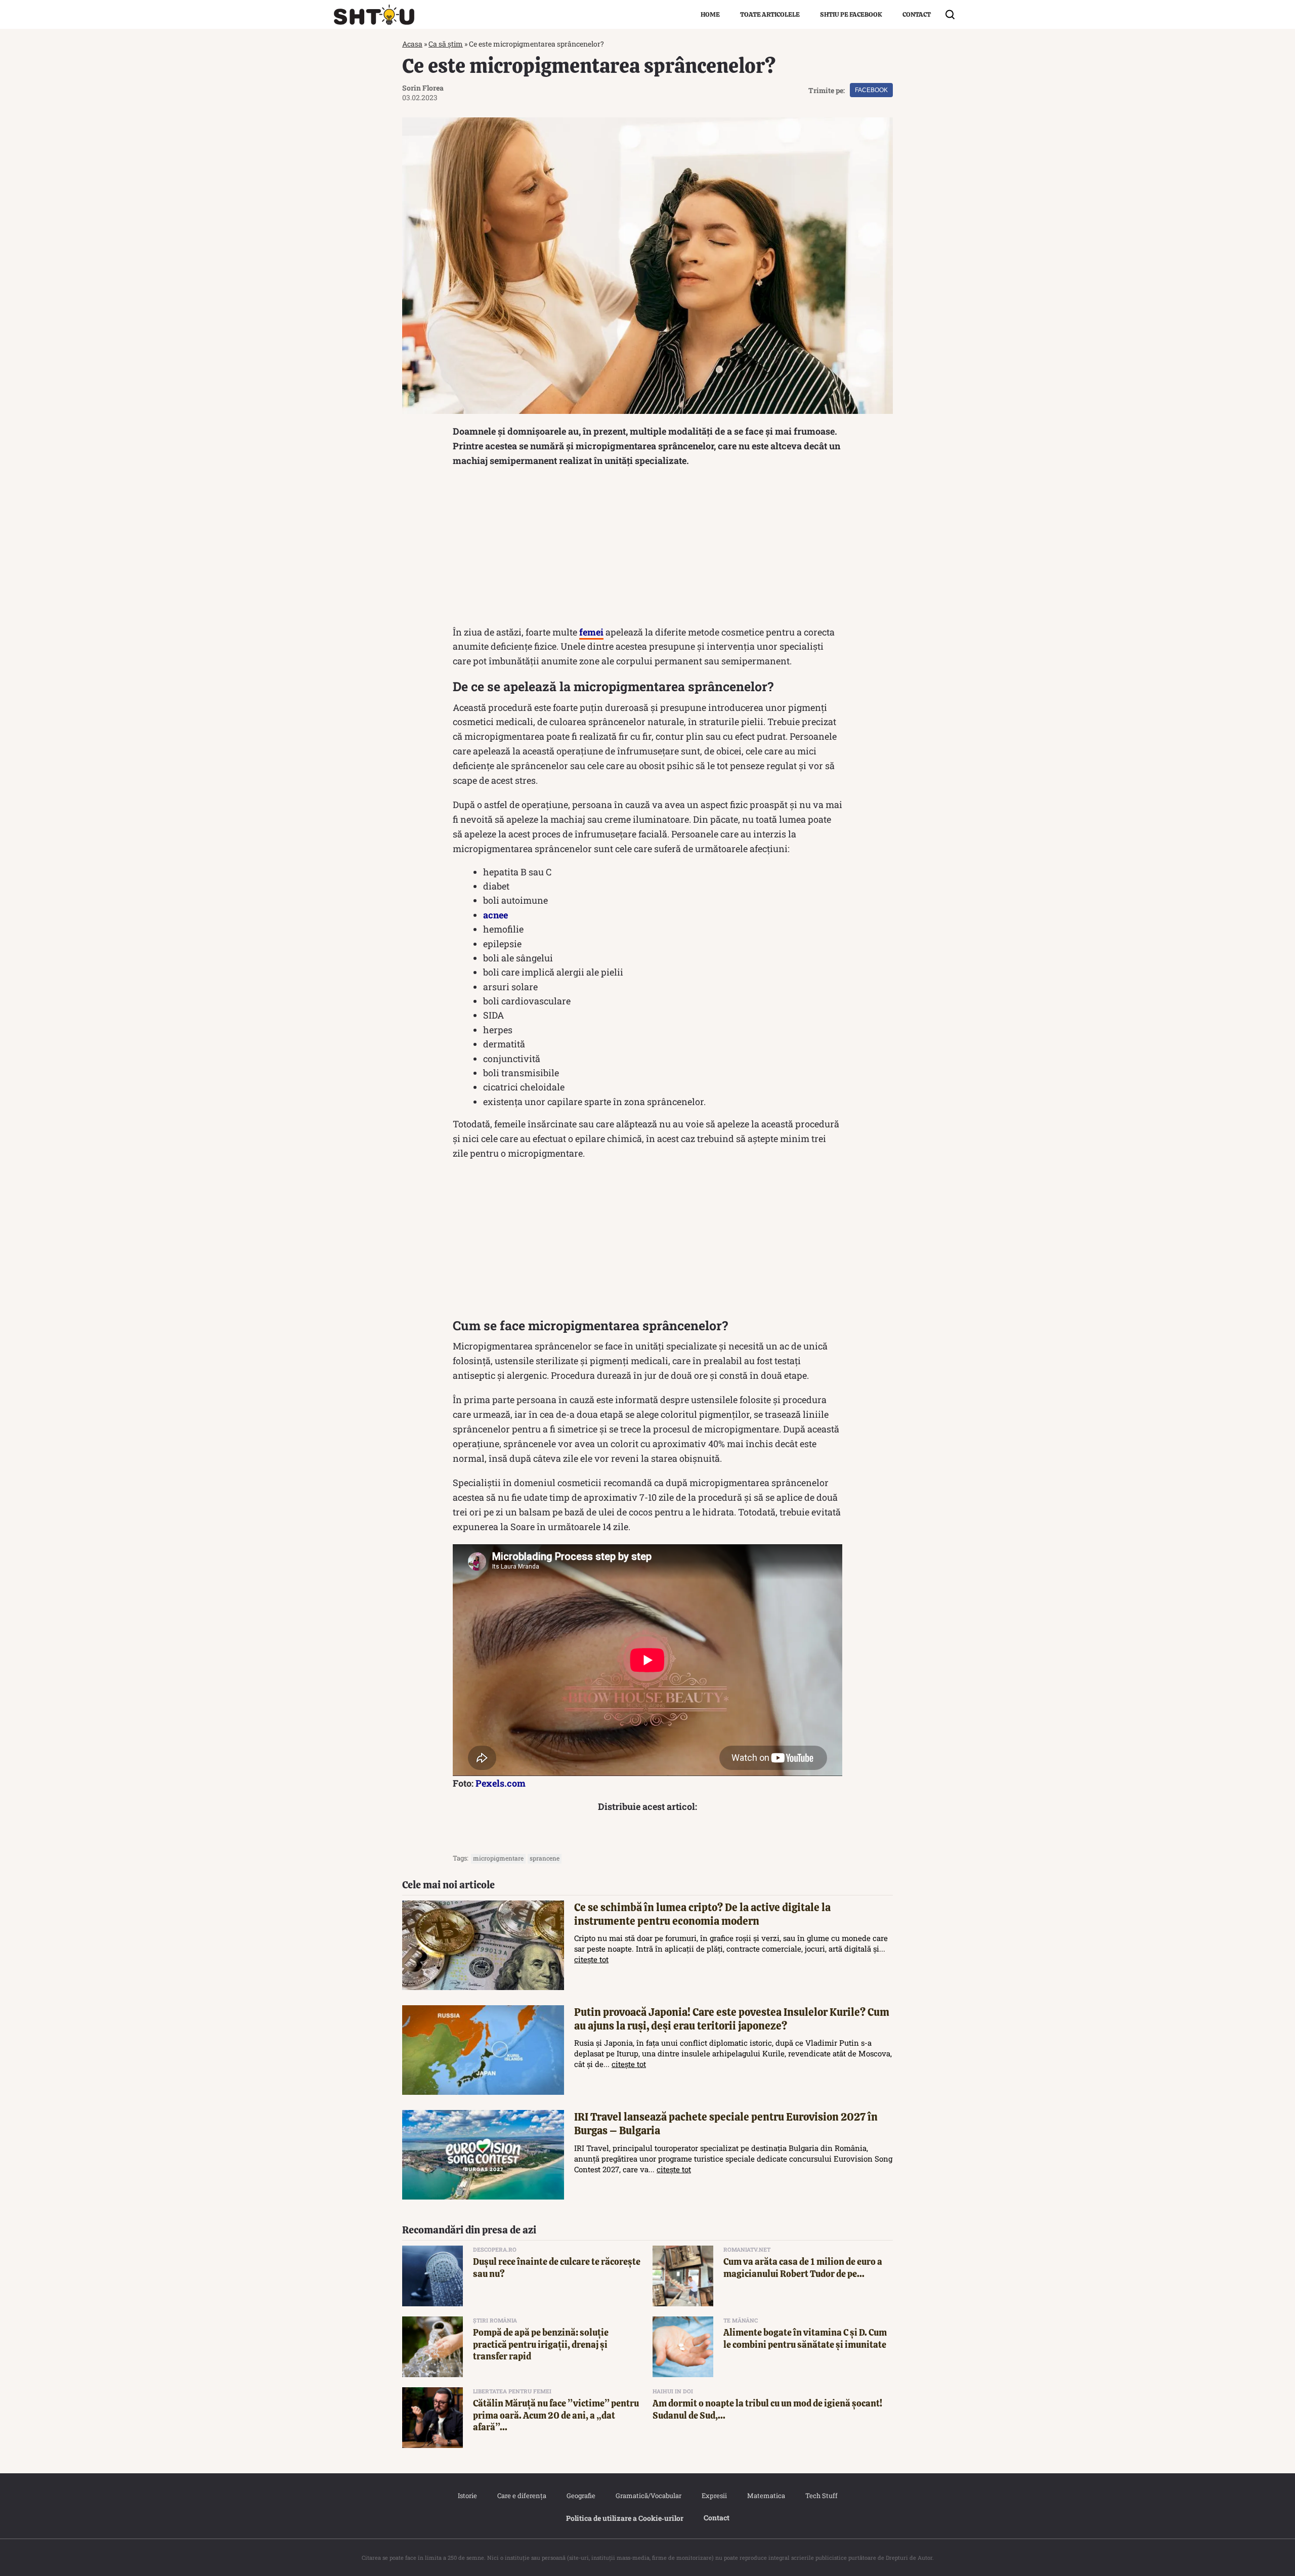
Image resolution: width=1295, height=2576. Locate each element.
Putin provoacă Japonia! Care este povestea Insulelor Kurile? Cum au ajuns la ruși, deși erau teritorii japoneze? (732, 2019)
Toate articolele (770, 14)
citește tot (591, 1959)
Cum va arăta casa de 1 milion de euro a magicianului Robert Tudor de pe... (803, 2267)
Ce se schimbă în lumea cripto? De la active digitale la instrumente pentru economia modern (702, 1914)
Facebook (871, 90)
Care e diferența (522, 2496)
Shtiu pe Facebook (851, 14)
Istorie (467, 2496)
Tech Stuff (822, 2496)
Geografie (581, 2496)
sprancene (545, 1858)
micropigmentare (498, 1858)
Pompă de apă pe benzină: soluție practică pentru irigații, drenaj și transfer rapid (541, 2344)
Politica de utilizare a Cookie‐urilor (625, 2518)
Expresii (714, 2496)
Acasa (412, 44)
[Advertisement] (647, 549)
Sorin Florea (423, 88)
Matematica (766, 2496)
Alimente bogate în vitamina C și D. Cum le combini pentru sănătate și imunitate (805, 2338)
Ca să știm (446, 44)
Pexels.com (501, 1783)
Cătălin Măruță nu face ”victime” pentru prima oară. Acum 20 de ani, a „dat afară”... (556, 2415)
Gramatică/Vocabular (649, 2496)
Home (710, 14)
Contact (917, 14)
